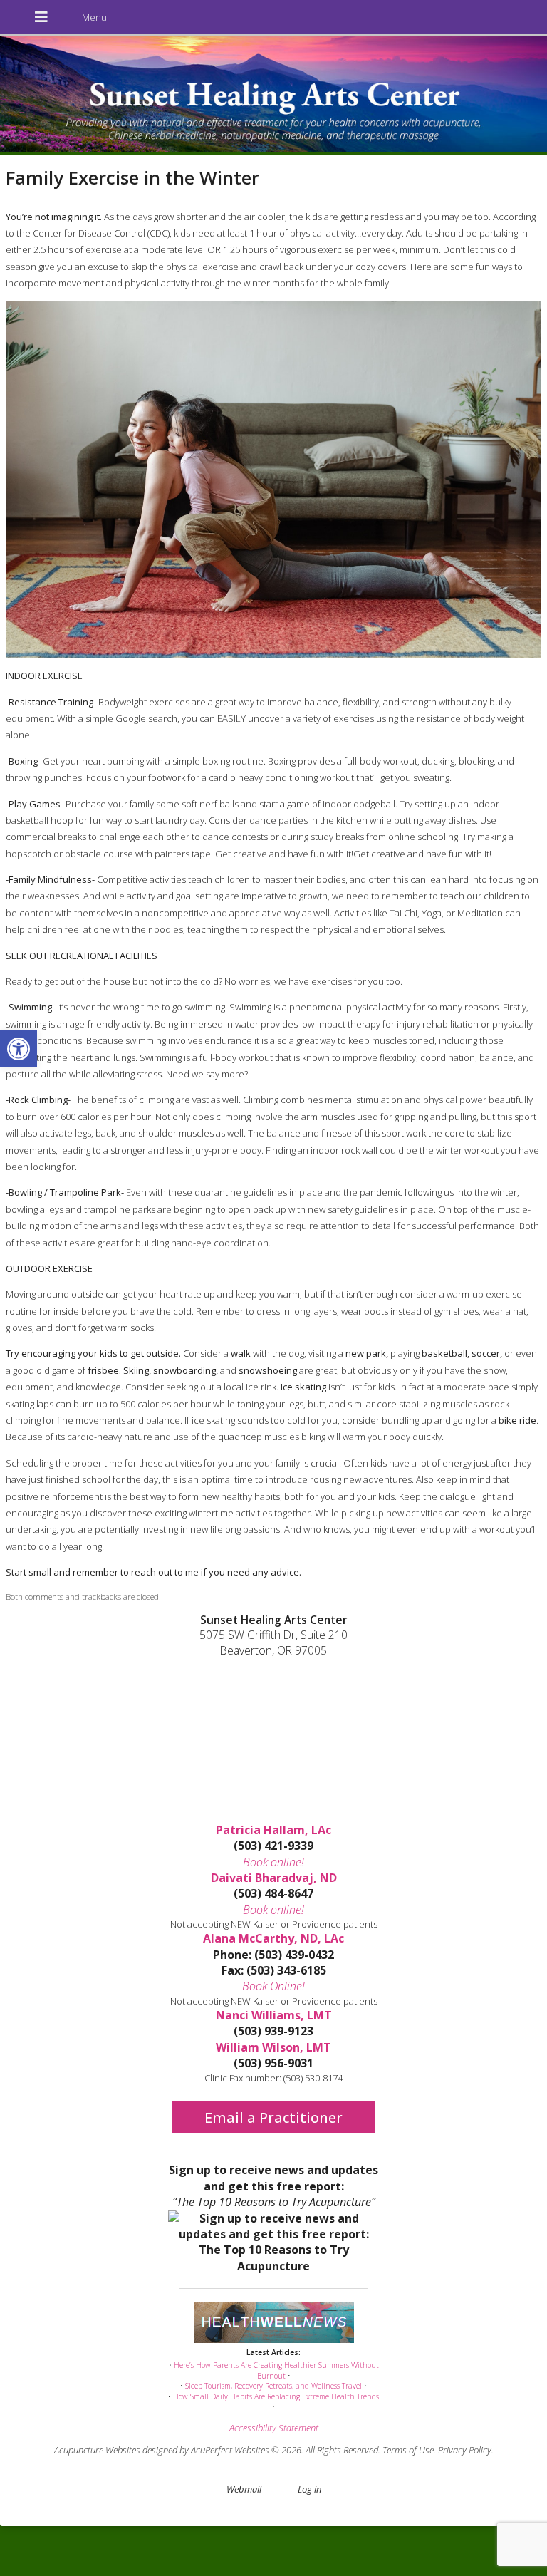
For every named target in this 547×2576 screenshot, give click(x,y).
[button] (19, 1049)
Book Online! (273, 1986)
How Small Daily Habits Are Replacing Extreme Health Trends (276, 2396)
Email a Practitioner (273, 2117)
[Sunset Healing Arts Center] (273, 95)
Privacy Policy (465, 2450)
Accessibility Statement (274, 2428)
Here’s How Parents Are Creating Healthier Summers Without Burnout (276, 2370)
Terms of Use (408, 2450)
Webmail (244, 2489)
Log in (309, 2489)
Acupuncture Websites (97, 2450)
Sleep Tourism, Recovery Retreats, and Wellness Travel (273, 2386)
